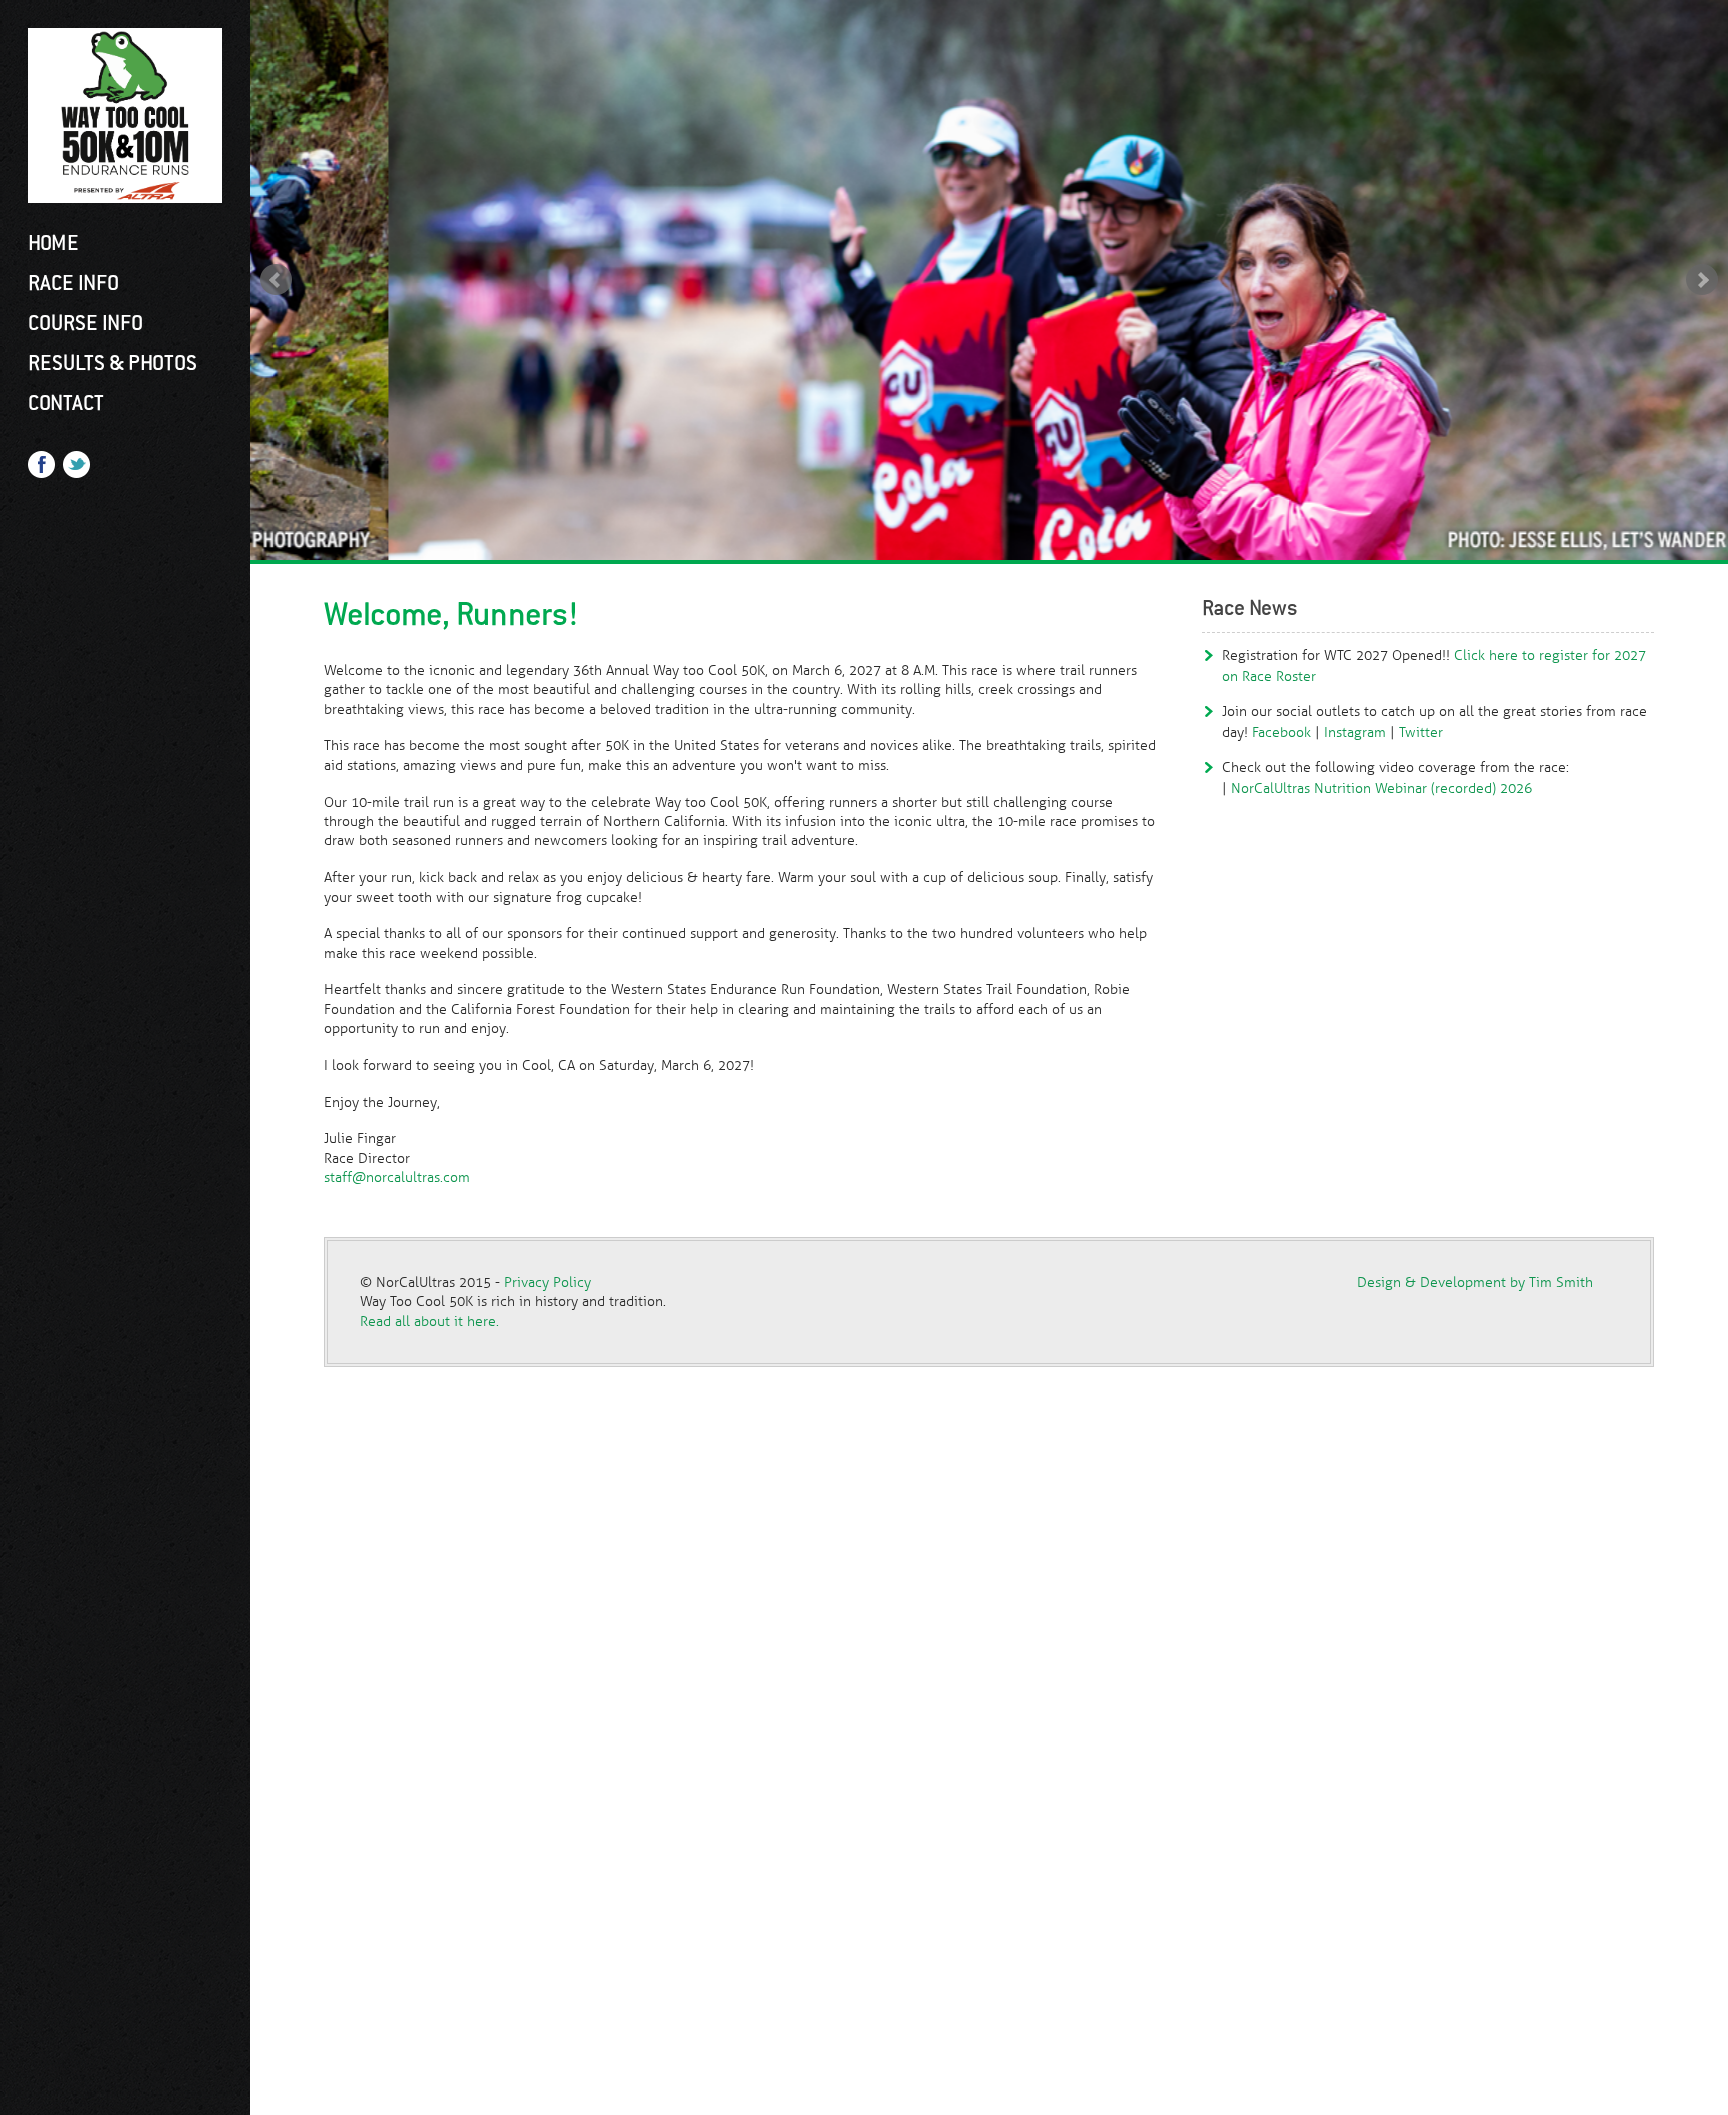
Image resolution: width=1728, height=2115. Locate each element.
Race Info (73, 283)
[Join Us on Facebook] (41, 469)
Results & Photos (112, 363)
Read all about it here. (429, 1321)
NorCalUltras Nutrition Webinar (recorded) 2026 (1381, 788)
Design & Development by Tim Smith (1475, 1282)
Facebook (1281, 732)
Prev (276, 280)
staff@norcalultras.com (397, 1177)
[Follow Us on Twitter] (76, 469)
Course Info (85, 323)
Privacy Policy (547, 1282)
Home (53, 243)
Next (1702, 280)
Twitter (1421, 732)
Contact (66, 403)
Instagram (1355, 732)
